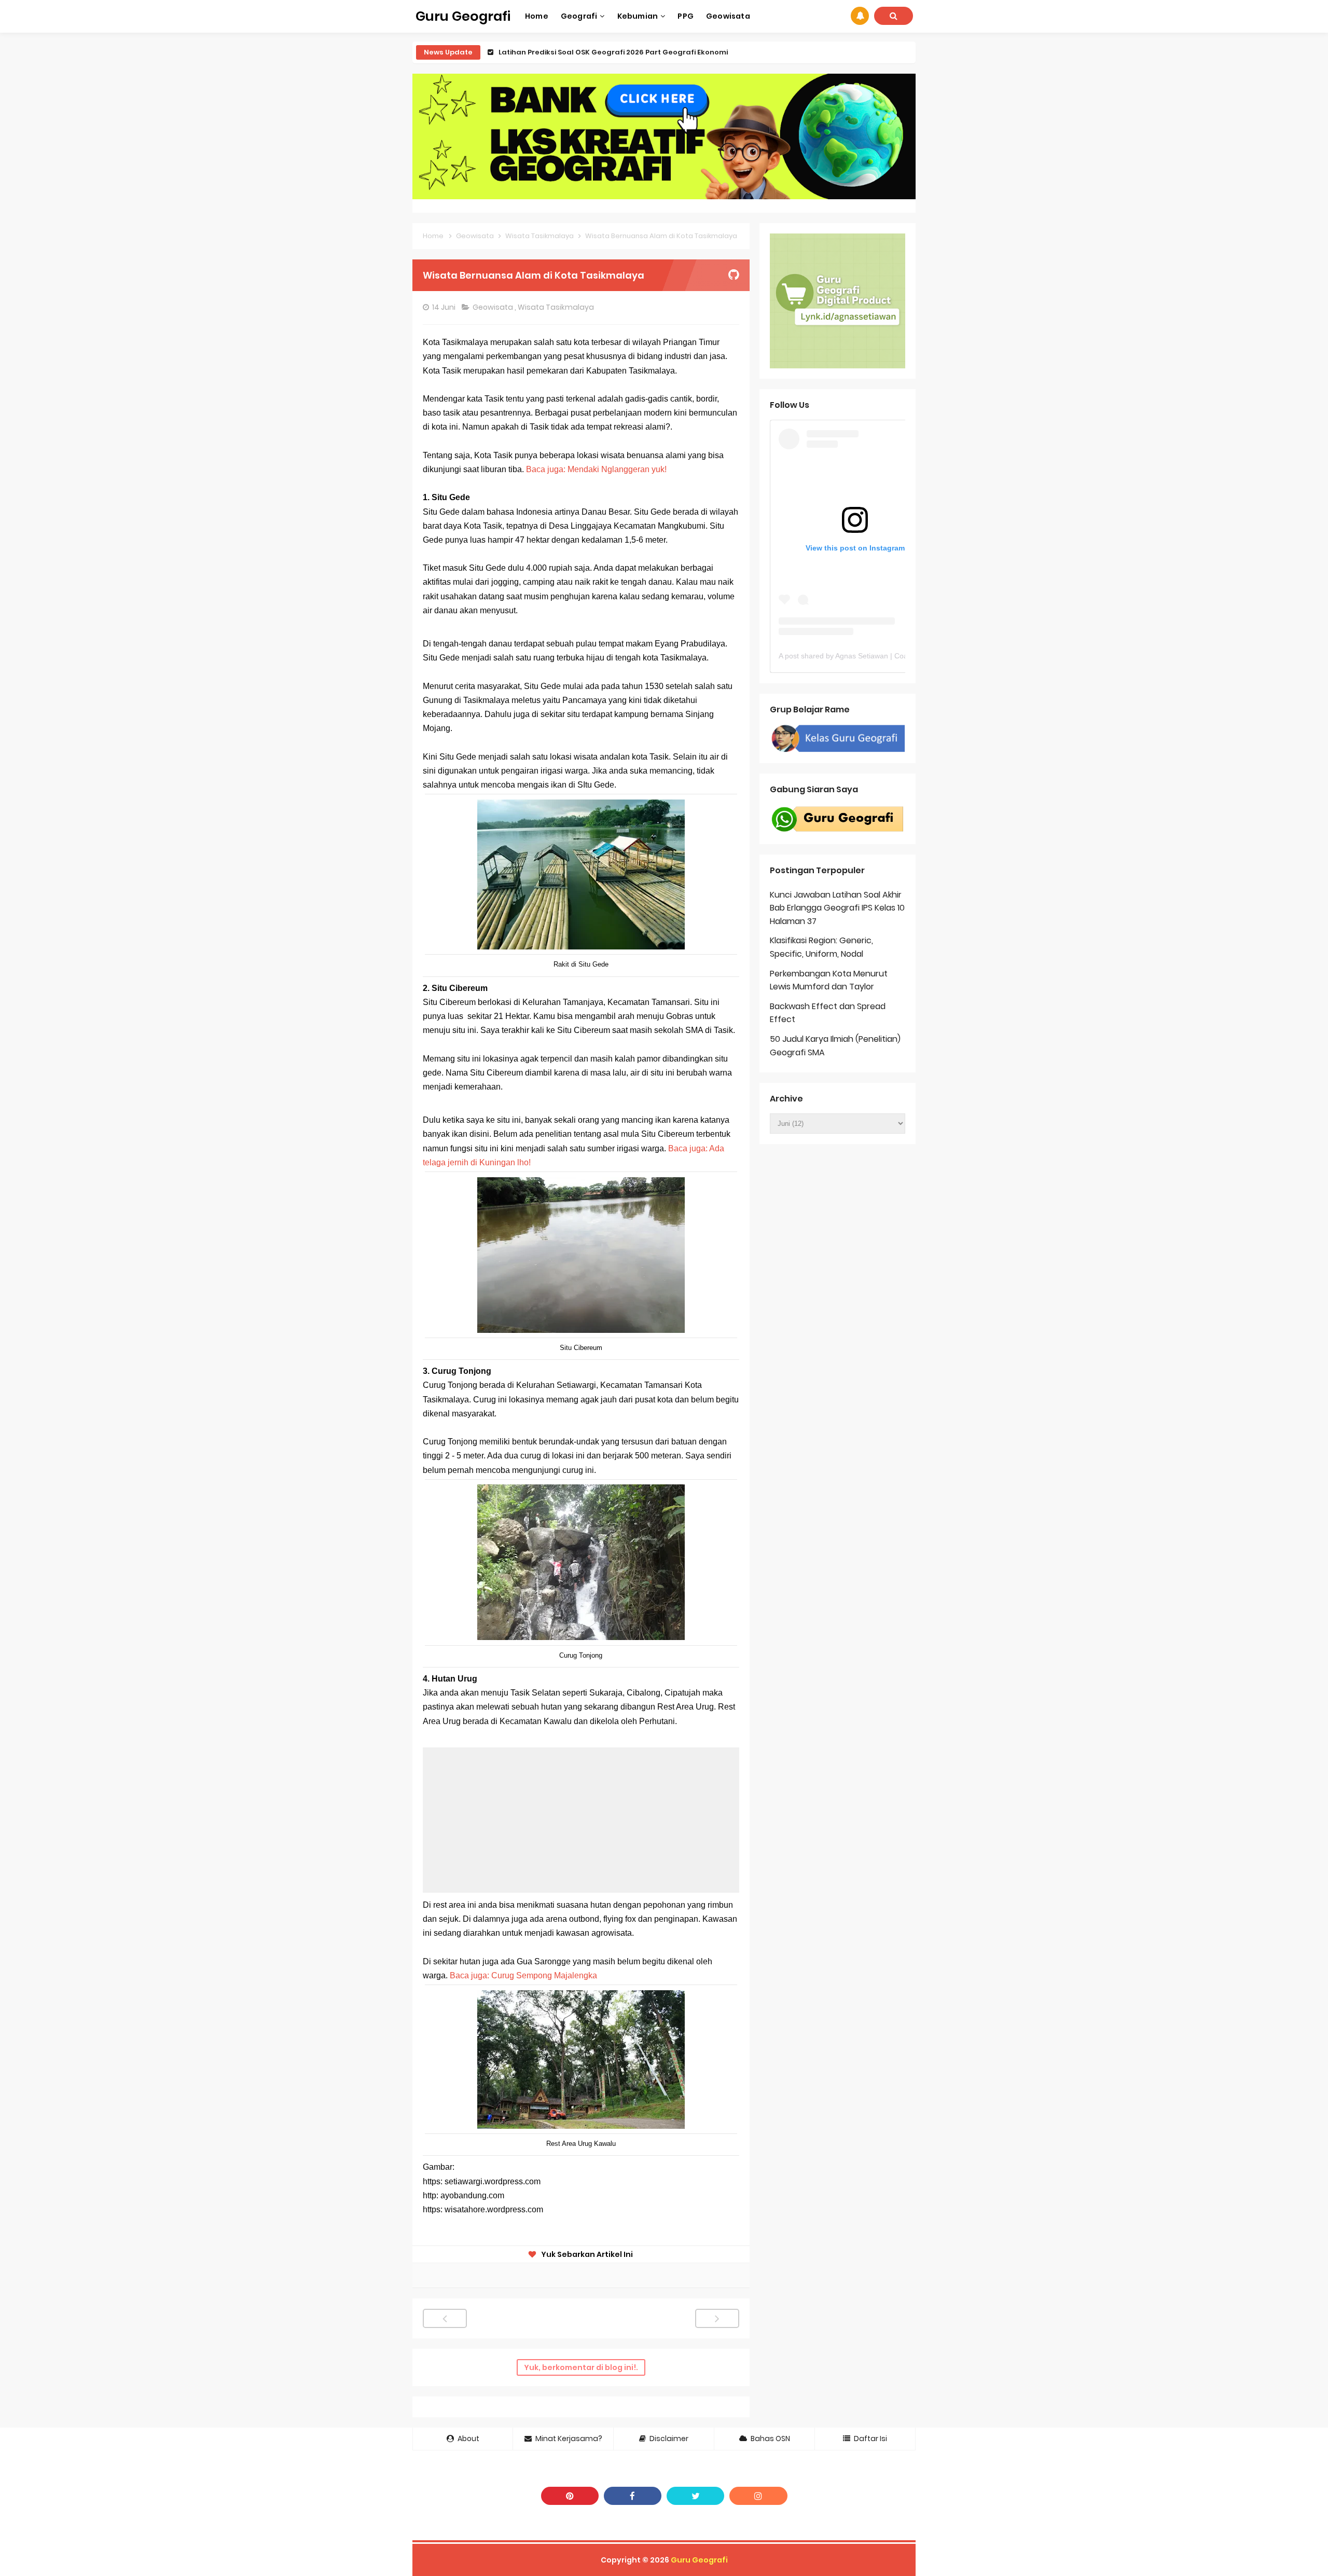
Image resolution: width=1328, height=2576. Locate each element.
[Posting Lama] (717, 2318)
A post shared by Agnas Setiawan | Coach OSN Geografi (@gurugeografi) (900, 656)
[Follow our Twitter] (695, 2496)
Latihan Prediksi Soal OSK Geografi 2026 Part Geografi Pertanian (616, 52)
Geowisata (494, 307)
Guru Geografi (699, 2560)
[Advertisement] (581, 1820)
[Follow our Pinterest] (570, 2496)
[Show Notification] (860, 16)
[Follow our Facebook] (633, 2496)
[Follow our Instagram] (758, 2496)
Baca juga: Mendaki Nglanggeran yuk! (596, 469)
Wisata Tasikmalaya (557, 307)
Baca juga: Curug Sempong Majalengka (523, 1975)
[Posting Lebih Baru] (445, 2318)
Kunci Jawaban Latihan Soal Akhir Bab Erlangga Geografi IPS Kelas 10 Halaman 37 (837, 908)
